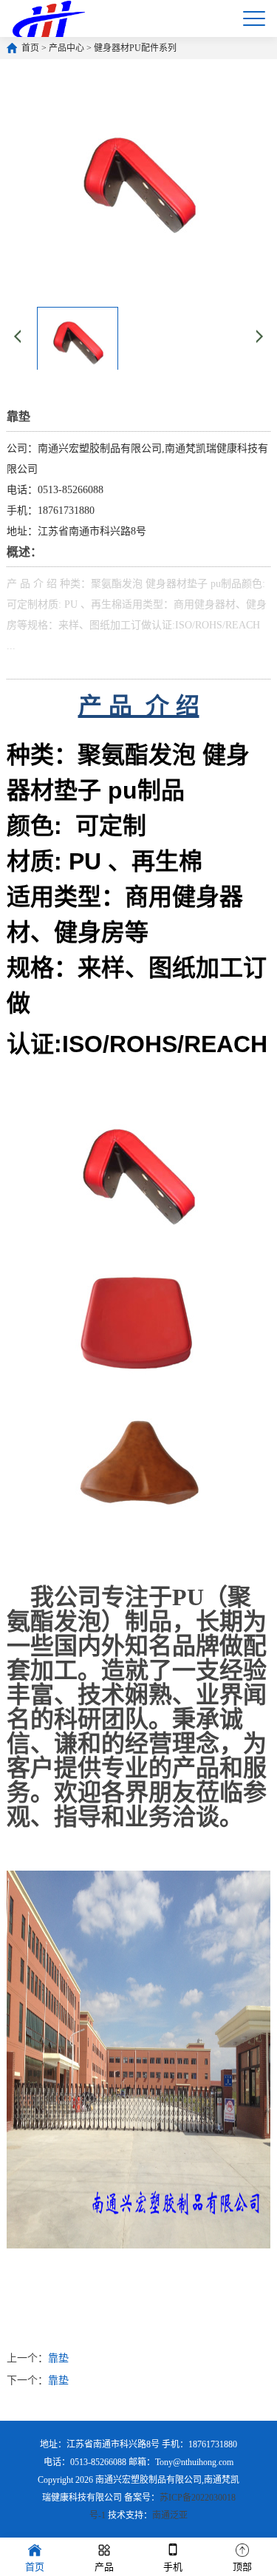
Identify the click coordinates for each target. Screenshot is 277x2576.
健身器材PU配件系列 (135, 48)
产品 (104, 2567)
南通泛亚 (170, 2515)
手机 (173, 2567)
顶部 (242, 2567)
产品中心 (66, 48)
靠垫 (58, 2358)
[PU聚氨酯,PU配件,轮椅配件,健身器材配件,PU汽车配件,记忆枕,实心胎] (48, 18)
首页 (30, 48)
